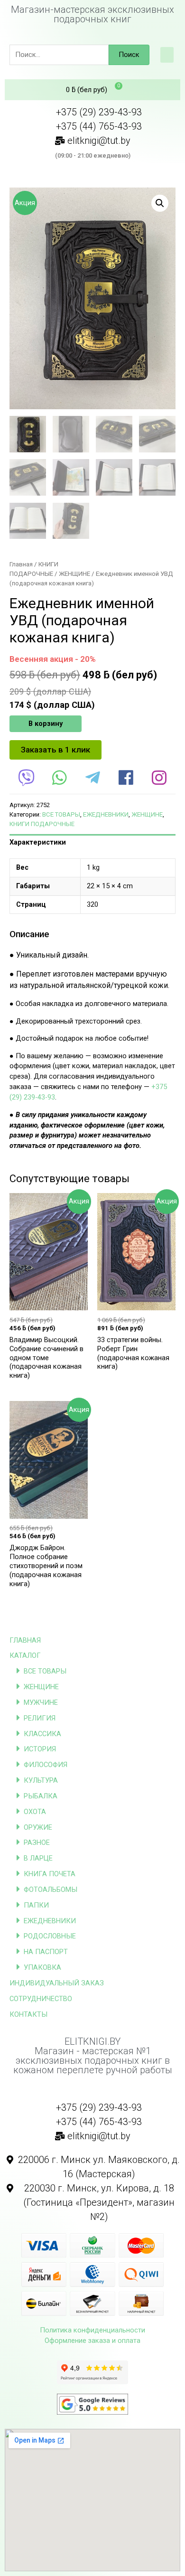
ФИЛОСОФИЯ (46, 1765)
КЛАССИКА (42, 1734)
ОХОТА (35, 1812)
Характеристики (38, 842)
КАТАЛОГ (25, 1655)
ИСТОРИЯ (40, 1749)
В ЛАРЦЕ (38, 1858)
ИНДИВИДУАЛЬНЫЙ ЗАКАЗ (57, 1983)
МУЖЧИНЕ (41, 1702)
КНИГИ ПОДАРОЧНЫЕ (42, 824)
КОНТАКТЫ (28, 2014)
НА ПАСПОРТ (46, 1952)
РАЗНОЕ (37, 1843)
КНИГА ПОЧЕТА (50, 1874)
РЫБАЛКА (41, 1796)
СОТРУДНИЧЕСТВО (41, 1999)
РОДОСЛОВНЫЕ (50, 1936)
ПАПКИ (36, 1905)
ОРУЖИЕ (38, 1827)
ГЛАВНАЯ (25, 1640)
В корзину (46, 724)
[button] (167, 55)
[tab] (92, 843)
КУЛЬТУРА (41, 1780)
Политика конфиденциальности (92, 2330)
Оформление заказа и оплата (92, 2341)
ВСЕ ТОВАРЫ (45, 1671)
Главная (21, 564)
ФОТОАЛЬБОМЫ (51, 1890)
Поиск (129, 55)
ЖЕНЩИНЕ (41, 1687)
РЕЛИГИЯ (40, 1718)
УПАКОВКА (42, 1967)
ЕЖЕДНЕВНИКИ (50, 1921)
